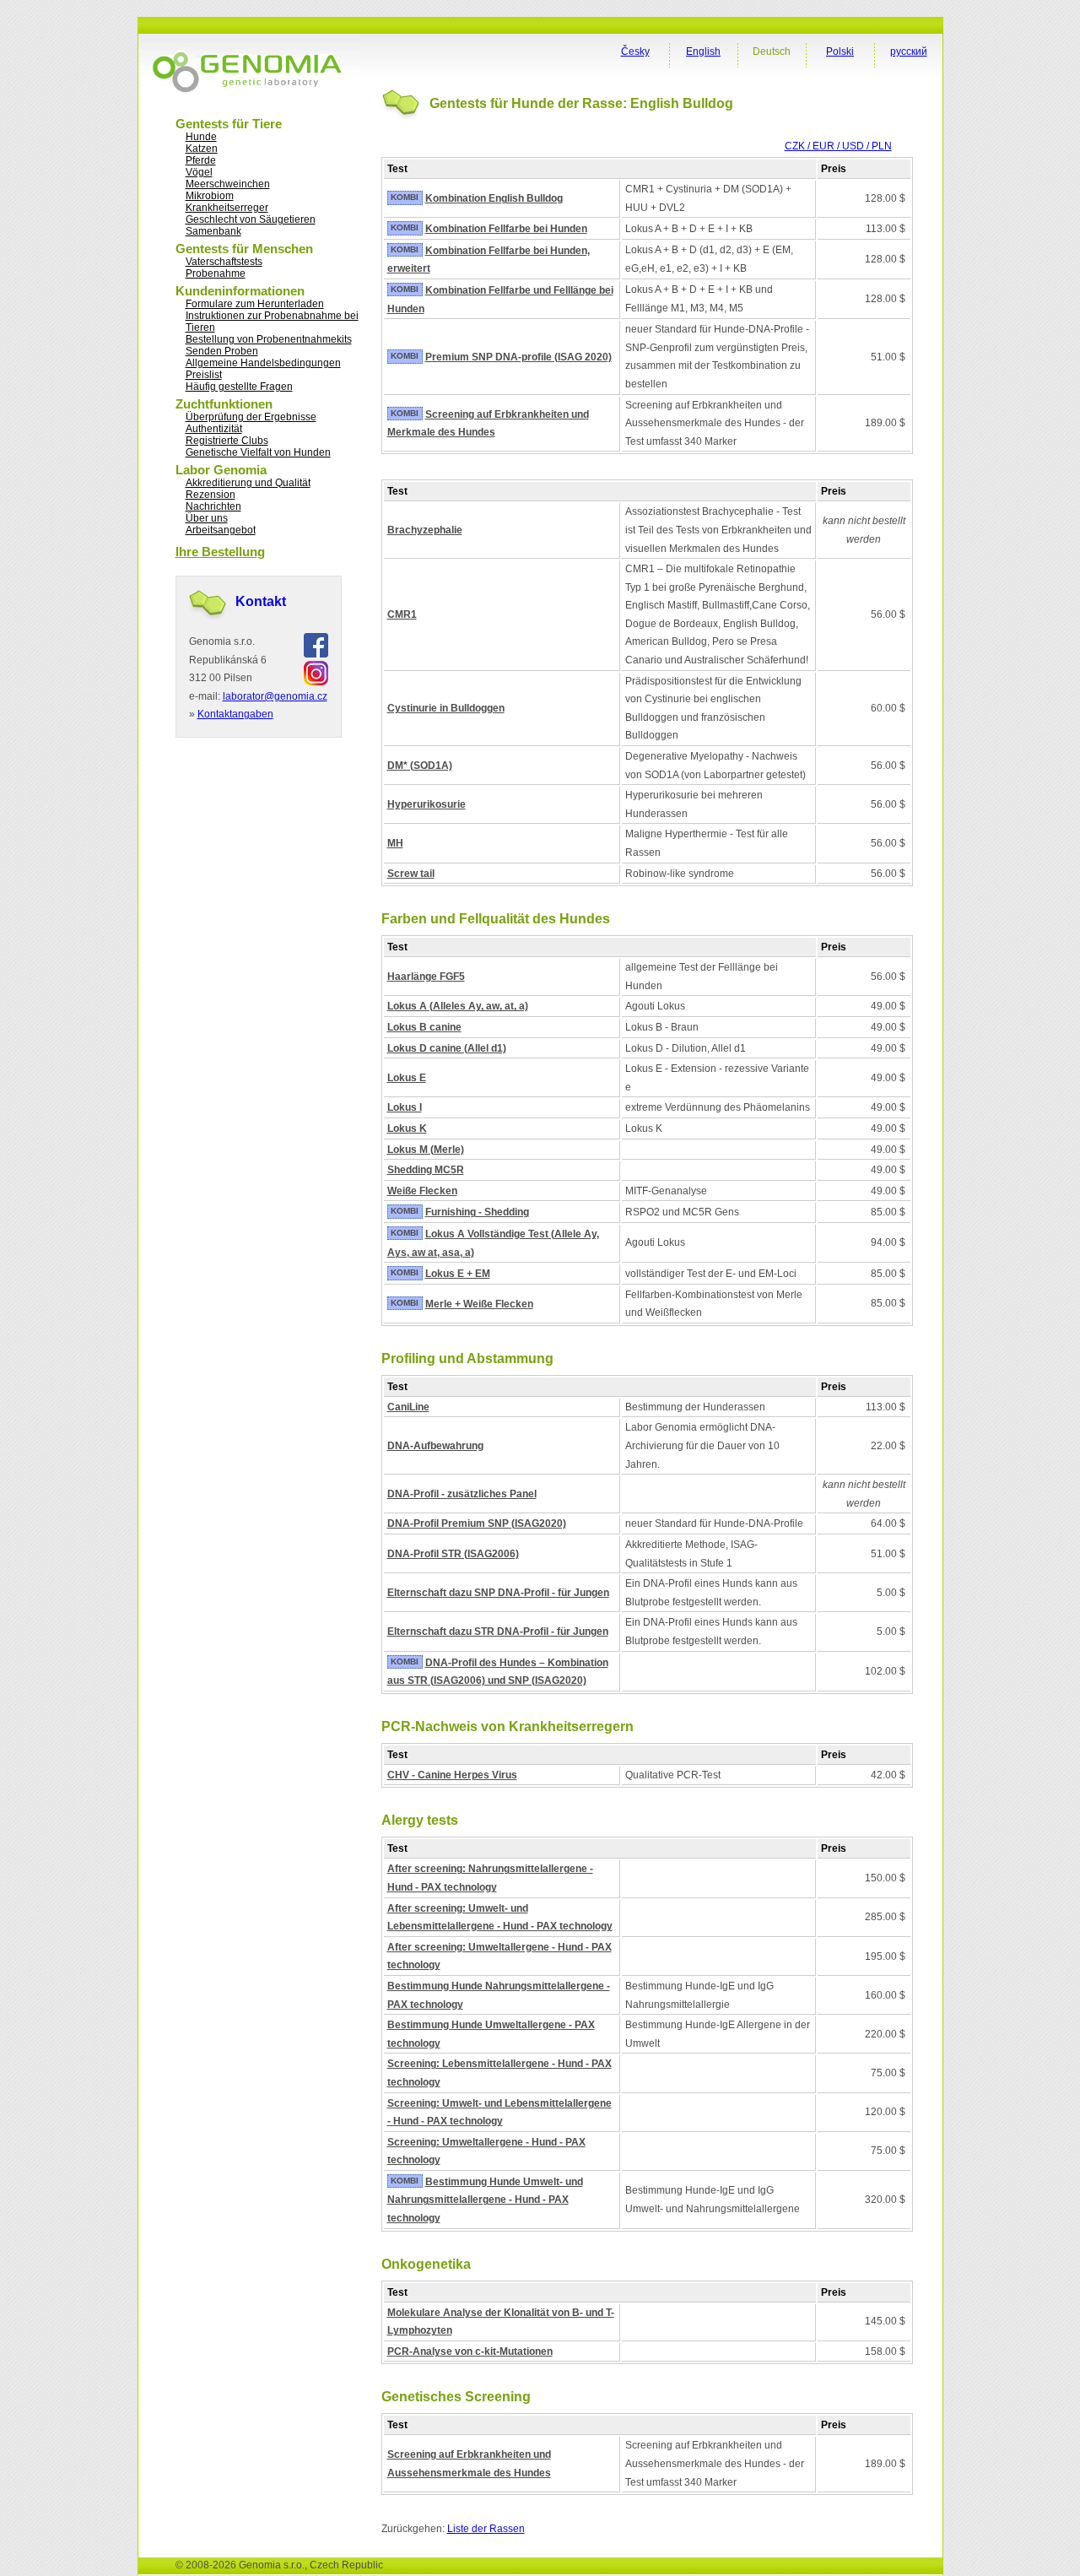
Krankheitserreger (227, 208)
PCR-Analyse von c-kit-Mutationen (470, 2351)
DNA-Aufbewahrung (435, 1446)
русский (909, 51)
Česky (635, 51)
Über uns (207, 518)
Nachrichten (213, 506)
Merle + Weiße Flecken (479, 1304)
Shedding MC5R (426, 1170)
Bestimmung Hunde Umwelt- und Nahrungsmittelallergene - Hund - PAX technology (485, 2200)
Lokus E (407, 1078)
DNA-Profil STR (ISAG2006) (453, 1554)
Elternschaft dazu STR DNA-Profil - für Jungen (498, 1632)
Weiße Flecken (422, 1191)
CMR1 (402, 614)
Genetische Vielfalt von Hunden (258, 452)
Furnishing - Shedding (477, 1212)
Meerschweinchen (228, 184)
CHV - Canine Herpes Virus (452, 1775)
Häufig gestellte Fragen (239, 387)
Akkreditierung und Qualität (248, 483)
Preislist (204, 375)
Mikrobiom (210, 196)
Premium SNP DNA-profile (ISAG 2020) (518, 357)
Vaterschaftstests (224, 262)
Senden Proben (222, 351)
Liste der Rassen (486, 2529)
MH (395, 843)
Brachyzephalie (425, 530)
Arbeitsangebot (221, 530)
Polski (840, 51)
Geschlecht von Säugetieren (251, 219)
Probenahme (216, 273)
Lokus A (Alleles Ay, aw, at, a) (458, 1006)
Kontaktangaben (235, 714)
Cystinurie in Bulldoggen (446, 708)
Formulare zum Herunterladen (255, 304)
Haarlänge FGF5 (426, 977)
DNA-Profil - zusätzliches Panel (462, 1494)
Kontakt (261, 601)
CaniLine (408, 1407)
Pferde (201, 160)
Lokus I (405, 1107)
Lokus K (407, 1128)
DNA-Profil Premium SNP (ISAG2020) (477, 1523)
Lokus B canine (424, 1027)
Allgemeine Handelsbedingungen (263, 363)
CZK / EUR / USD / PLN (838, 146)
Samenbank (213, 231)
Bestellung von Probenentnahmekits (269, 339)
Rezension (211, 495)
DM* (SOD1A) (420, 766)
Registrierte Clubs (227, 441)
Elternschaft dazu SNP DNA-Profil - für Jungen (498, 1593)
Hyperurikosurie (427, 804)
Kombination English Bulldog (494, 198)
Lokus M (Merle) (426, 1150)
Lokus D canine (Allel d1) (447, 1048)
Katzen (202, 149)
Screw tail (411, 874)
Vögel (199, 172)
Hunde (201, 137)
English (703, 51)
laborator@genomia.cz (275, 696)
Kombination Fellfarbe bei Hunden (506, 229)
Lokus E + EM (458, 1274)
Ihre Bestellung (220, 552)
